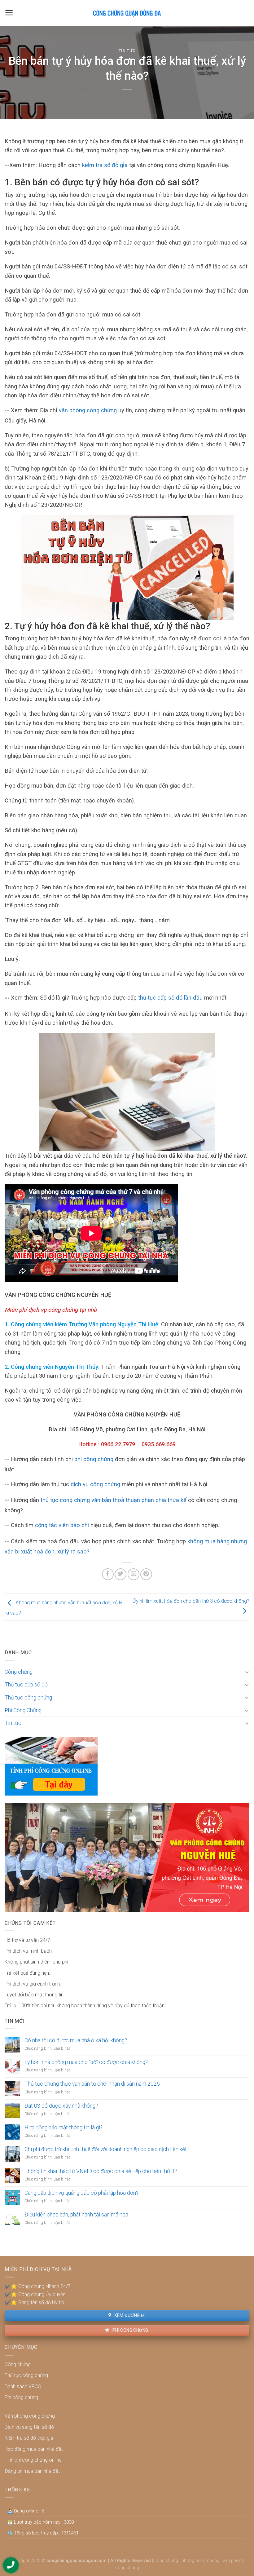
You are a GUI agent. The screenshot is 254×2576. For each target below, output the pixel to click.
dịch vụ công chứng (95, 1484)
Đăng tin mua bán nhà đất (32, 2471)
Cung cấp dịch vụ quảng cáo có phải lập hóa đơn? (81, 2193)
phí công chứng (94, 1459)
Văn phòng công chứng (30, 2416)
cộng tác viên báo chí (62, 1525)
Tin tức (127, 51)
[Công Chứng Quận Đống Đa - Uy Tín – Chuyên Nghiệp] (127, 13)
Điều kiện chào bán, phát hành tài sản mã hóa (76, 2215)
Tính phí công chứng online (33, 2460)
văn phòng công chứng (88, 410)
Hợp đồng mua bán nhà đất (34, 2449)
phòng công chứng (200, 2561)
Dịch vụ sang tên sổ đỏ (29, 2427)
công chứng (166, 2561)
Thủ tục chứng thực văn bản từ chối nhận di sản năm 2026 (92, 2084)
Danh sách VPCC (23, 2386)
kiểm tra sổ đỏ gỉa (105, 165)
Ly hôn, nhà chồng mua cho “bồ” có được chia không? (86, 2062)
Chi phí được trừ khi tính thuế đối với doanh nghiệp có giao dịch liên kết (106, 2149)
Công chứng (19, 1672)
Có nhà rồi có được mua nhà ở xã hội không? (76, 2040)
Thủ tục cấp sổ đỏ (26, 1685)
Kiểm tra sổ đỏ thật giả (29, 2438)
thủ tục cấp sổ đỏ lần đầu (170, 998)
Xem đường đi (129, 2315)
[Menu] (9, 13)
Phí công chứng (130, 2330)
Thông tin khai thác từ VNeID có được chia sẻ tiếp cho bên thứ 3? (101, 2171)
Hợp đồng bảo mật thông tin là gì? (63, 2128)
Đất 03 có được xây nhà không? (61, 2106)
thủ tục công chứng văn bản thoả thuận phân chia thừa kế (114, 1500)
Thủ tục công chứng (28, 1698)
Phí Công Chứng (23, 1710)
